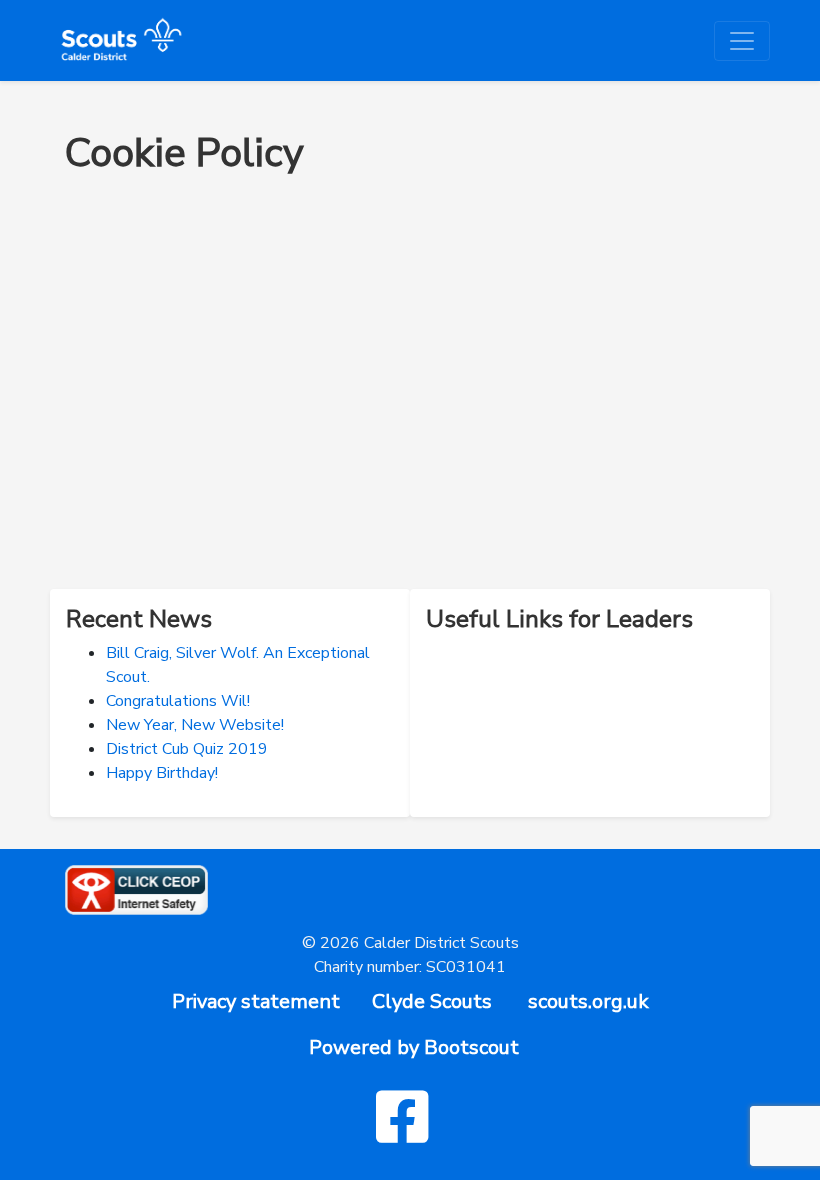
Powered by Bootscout (414, 1047)
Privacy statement (256, 1001)
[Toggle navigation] (742, 41)
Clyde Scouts (432, 1001)
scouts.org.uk (588, 1001)
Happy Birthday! (162, 773)
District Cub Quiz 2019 (187, 749)
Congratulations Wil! (178, 701)
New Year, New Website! (195, 725)
